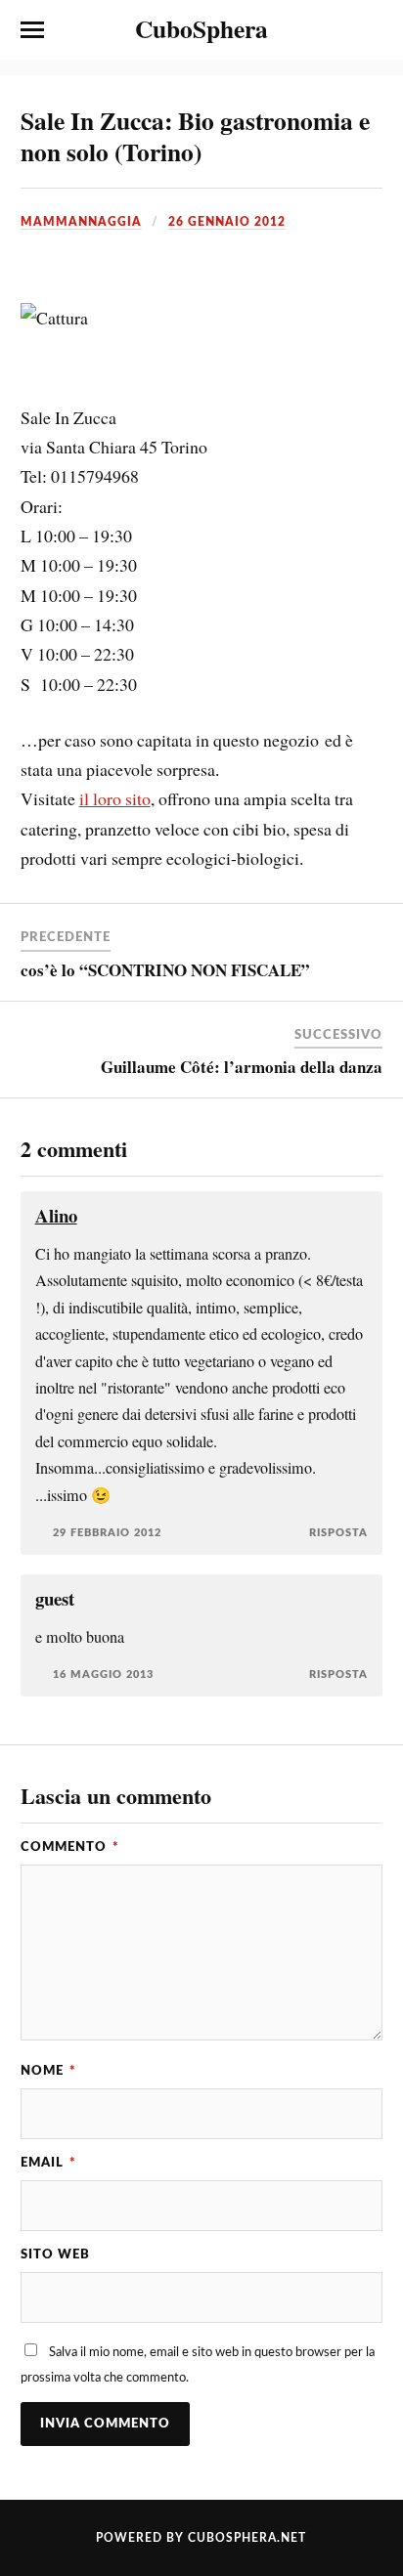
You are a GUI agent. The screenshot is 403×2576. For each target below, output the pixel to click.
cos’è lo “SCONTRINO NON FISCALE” (165, 970)
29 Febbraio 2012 (107, 1533)
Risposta (338, 1533)
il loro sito (115, 798)
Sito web (55, 2254)
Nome (48, 2071)
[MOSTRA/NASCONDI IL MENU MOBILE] (32, 30)
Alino (56, 1215)
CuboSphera (201, 28)
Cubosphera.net (247, 2538)
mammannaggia (81, 222)
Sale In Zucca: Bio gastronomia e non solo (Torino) (195, 136)
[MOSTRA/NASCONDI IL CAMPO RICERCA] (371, 30)
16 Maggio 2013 (103, 1674)
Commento (70, 1847)
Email (48, 2163)
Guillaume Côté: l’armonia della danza (242, 1067)
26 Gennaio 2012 (227, 222)
